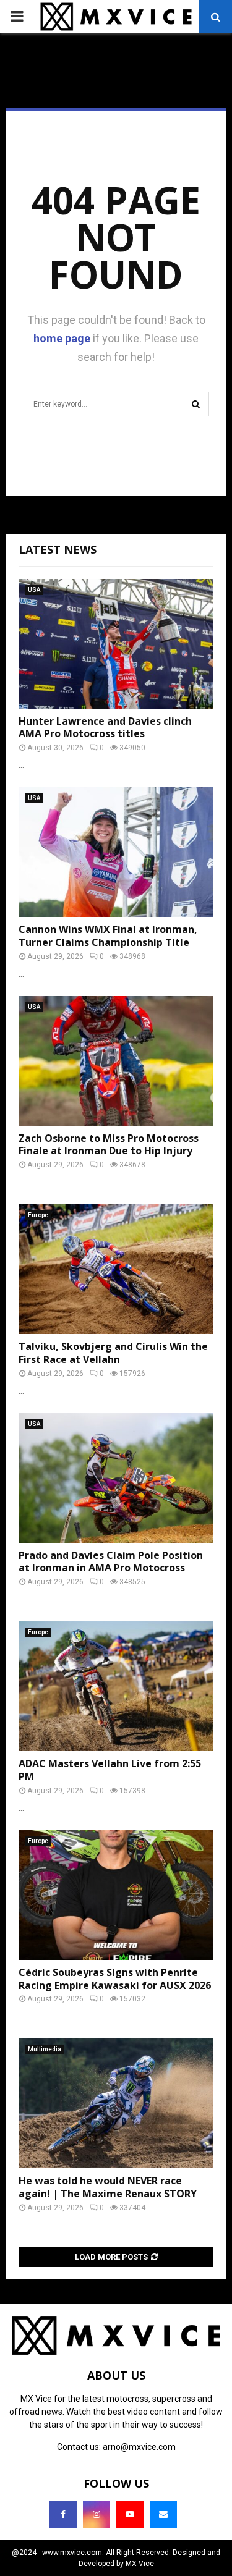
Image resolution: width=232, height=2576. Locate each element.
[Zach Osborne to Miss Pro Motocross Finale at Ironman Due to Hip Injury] (116, 1061)
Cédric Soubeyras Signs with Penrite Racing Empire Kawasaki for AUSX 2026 (115, 1979)
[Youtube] (130, 2514)
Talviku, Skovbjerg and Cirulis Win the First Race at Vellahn (113, 1353)
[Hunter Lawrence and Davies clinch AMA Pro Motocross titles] (116, 644)
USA (34, 590)
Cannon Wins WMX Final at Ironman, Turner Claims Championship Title (108, 936)
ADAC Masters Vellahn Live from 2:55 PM (110, 1770)
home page (62, 338)
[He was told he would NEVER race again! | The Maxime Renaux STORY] (116, 2103)
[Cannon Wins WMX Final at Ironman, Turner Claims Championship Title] (116, 852)
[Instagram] (97, 2514)
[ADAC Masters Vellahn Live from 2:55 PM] (116, 1686)
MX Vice (140, 2564)
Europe (38, 1215)
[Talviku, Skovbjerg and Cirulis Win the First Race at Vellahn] (116, 1269)
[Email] (163, 2514)
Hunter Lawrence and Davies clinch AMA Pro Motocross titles (105, 728)
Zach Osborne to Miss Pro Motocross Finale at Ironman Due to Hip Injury (109, 1145)
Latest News (58, 549)
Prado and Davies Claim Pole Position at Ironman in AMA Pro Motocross (111, 1562)
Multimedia (45, 2049)
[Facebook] (63, 2514)
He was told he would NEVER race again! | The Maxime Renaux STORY (108, 2187)
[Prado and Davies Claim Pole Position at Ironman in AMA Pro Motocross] (116, 1478)
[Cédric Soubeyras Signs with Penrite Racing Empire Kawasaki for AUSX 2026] (116, 1895)
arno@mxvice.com (139, 2447)
